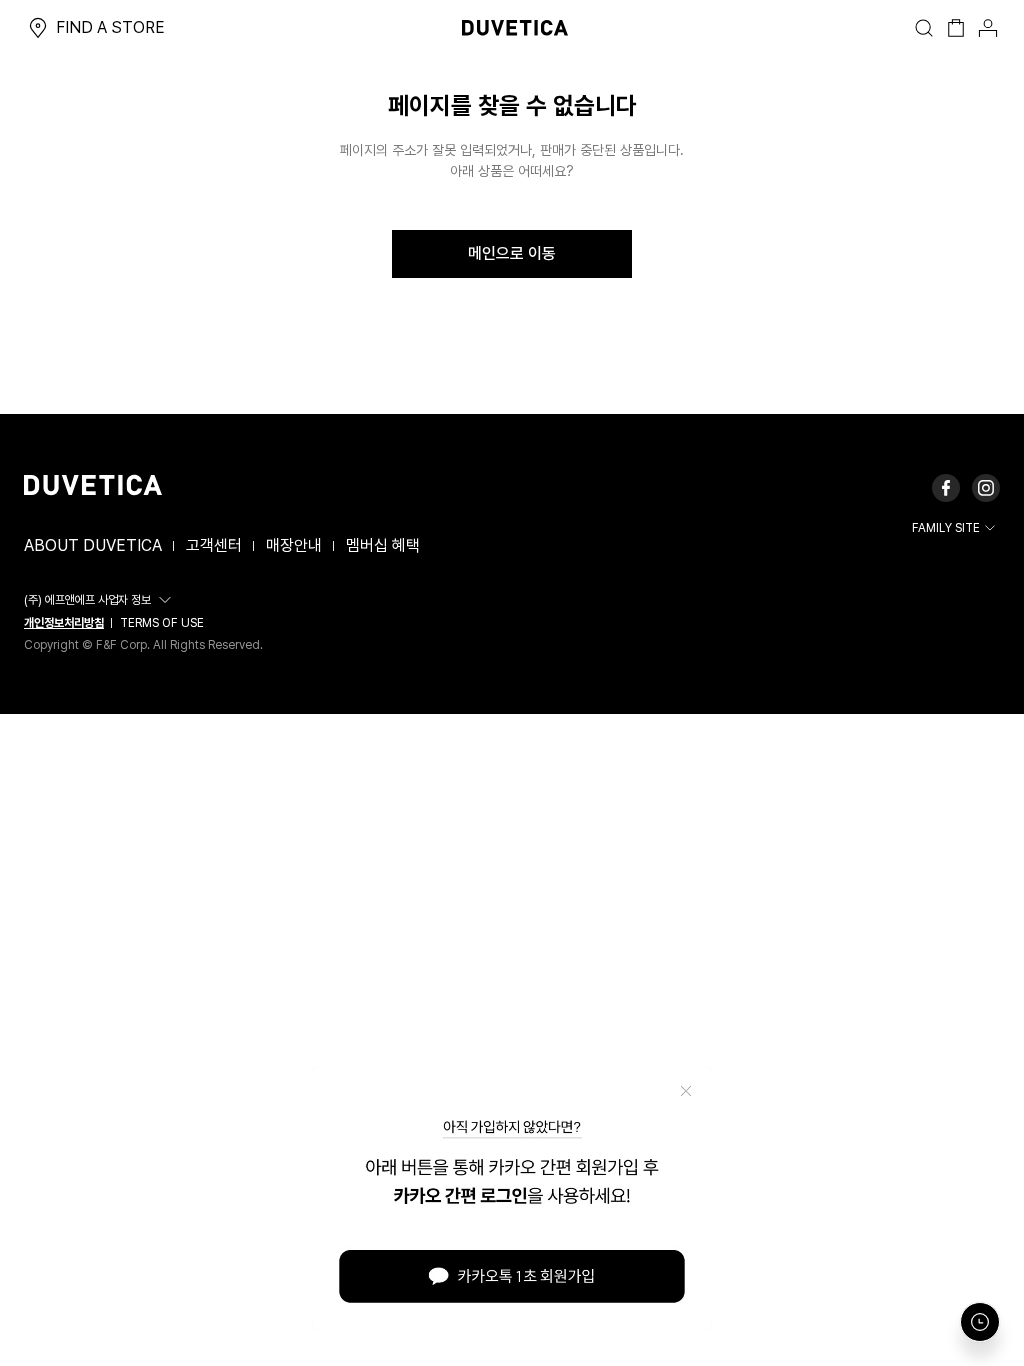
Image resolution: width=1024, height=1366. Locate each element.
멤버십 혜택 (383, 545)
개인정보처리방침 (64, 623)
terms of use (162, 623)
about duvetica (93, 545)
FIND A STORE (110, 27)
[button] (100, 600)
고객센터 (214, 545)
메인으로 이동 (512, 253)
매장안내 (294, 545)
